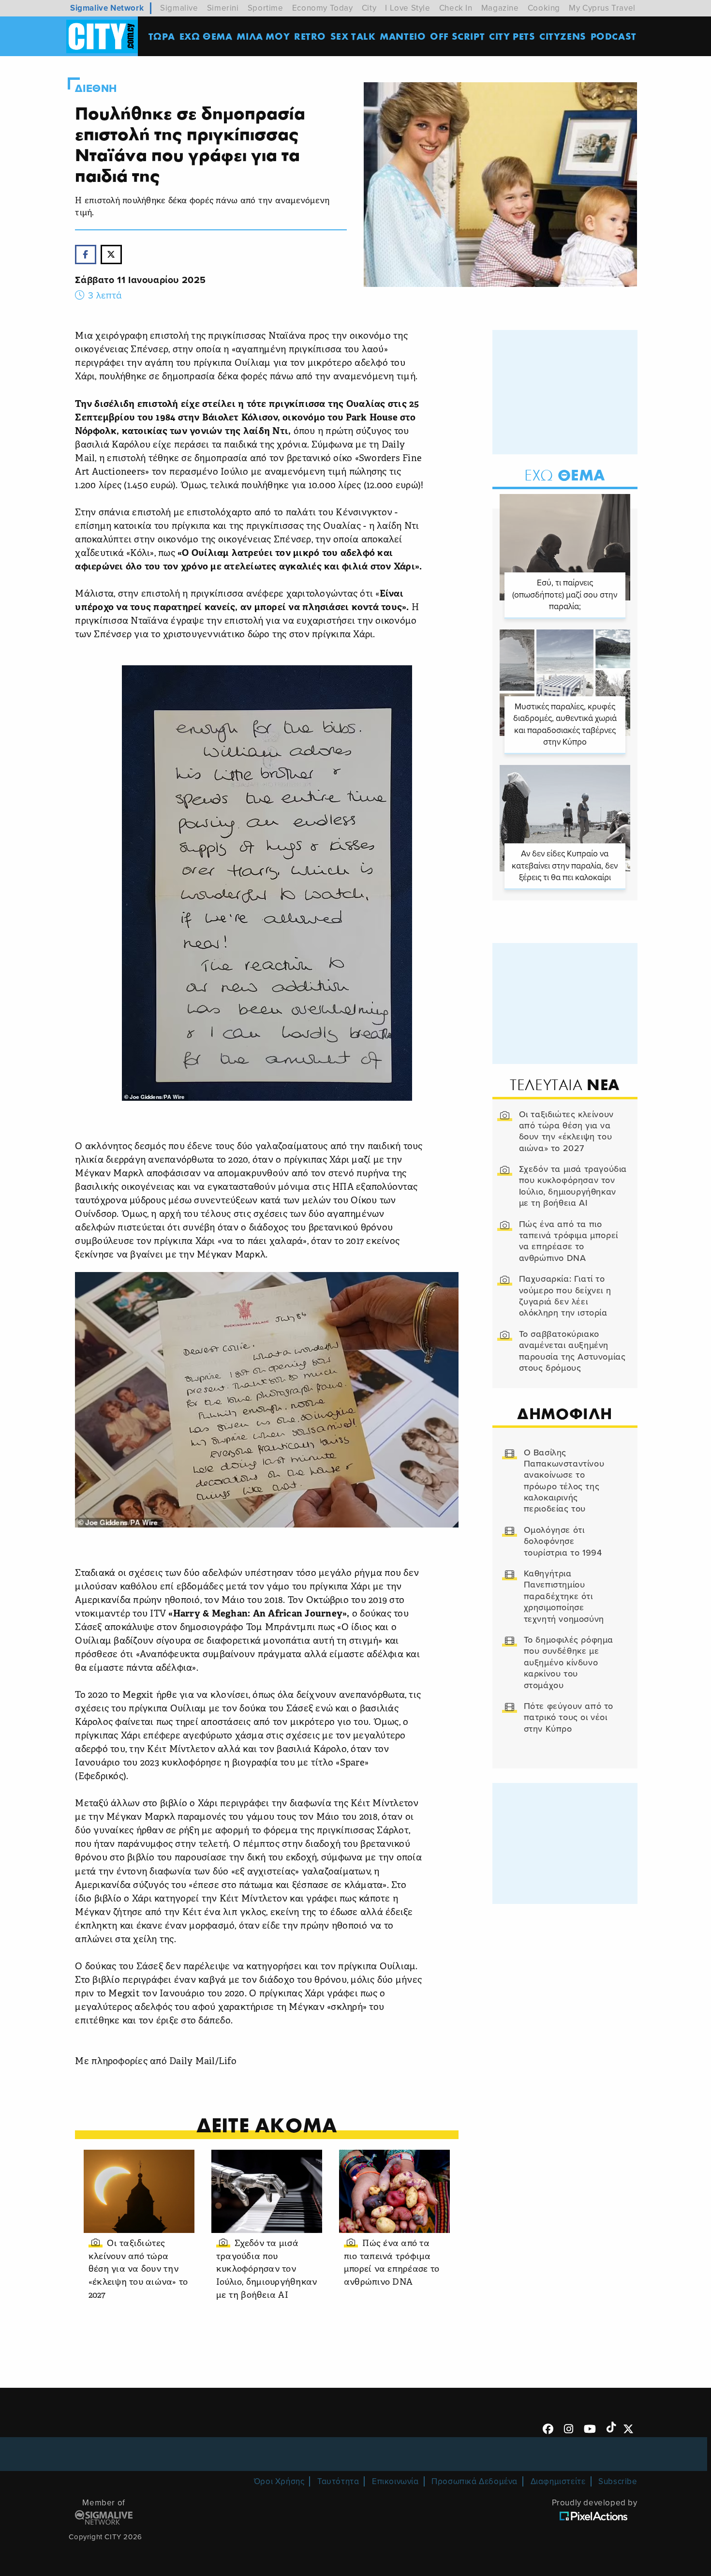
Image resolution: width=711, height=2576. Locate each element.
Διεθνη (96, 89)
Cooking (544, 8)
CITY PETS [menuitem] (512, 36)
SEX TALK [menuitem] (353, 36)
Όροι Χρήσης (279, 2481)
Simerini (223, 8)
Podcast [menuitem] (614, 36)
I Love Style (407, 8)
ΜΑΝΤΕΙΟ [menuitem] (403, 36)
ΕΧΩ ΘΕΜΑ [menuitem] (206, 36)
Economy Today (323, 8)
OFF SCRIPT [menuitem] (457, 36)
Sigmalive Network (107, 8)
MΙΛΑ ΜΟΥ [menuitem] (263, 36)
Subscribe (618, 2481)
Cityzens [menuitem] (563, 36)
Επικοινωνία (395, 2481)
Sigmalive (179, 8)
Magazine (500, 8)
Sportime (266, 8)
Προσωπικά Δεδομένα (474, 2481)
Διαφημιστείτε (558, 2481)
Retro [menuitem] (310, 36)
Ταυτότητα (338, 2481)
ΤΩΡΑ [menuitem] (162, 36)
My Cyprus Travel (602, 8)
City (369, 8)
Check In (456, 8)
